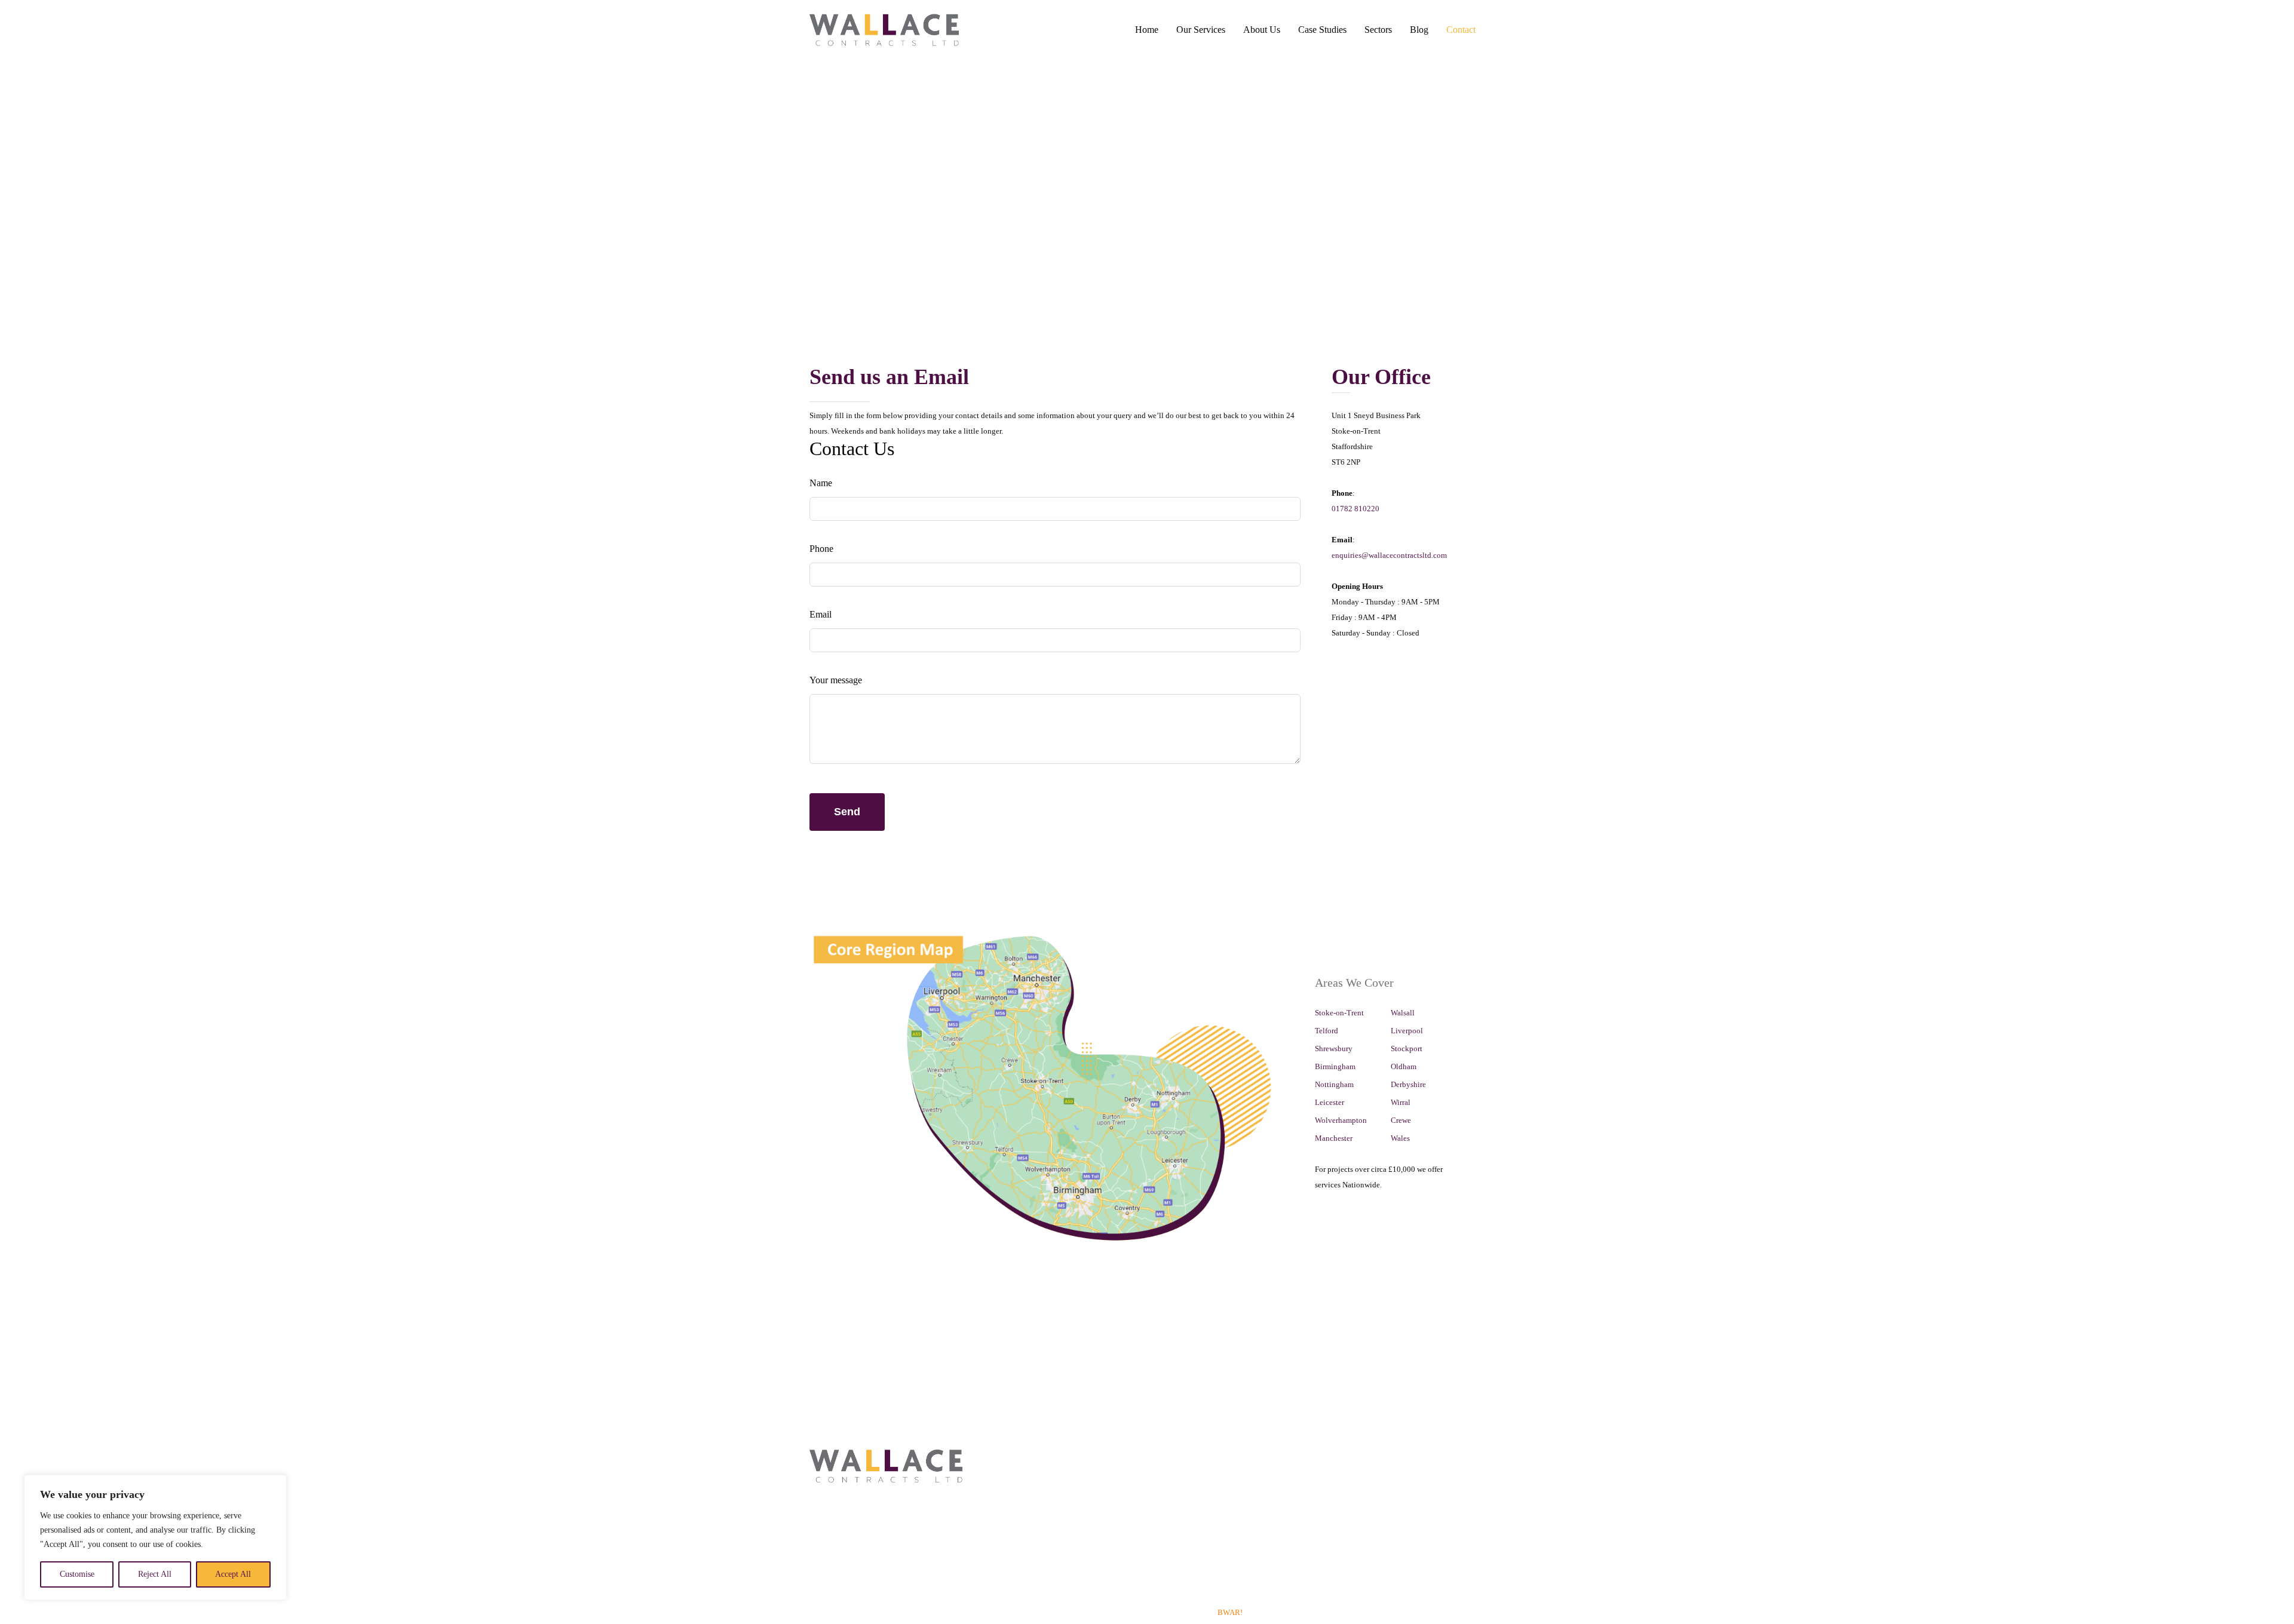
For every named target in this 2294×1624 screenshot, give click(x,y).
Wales (1400, 1138)
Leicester (1330, 1102)
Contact (1461, 30)
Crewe (1401, 1120)
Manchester (1334, 1138)
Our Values (1180, 1473)
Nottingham (1334, 1084)
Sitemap (1262, 1473)
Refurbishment (1007, 1581)
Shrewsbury (1334, 1049)
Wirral (1401, 1102)
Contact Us (1266, 1457)
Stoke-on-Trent (1339, 1013)
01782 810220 (1355, 509)
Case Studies (1322, 30)
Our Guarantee (1185, 1535)
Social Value (1182, 1504)
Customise (77, 1574)
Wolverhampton (1341, 1120)
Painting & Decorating (1020, 1473)
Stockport (1407, 1049)
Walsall (1403, 1013)
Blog (1419, 30)
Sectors (1378, 30)
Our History (1181, 1457)
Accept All (233, 1574)
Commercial (1009, 1457)
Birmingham (1335, 1066)
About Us (1262, 30)
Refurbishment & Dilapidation (1033, 1488)
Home (1147, 30)
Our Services (1201, 30)
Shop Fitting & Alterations (1026, 1504)
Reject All (155, 1574)
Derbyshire (1408, 1084)
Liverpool (1407, 1031)
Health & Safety (1188, 1488)
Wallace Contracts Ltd (1146, 1612)
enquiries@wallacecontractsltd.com (1389, 555)
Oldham (1404, 1066)
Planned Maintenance (1019, 1519)
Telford (1327, 1031)
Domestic (1003, 1550)
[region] (155, 1537)
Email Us (891, 1582)
